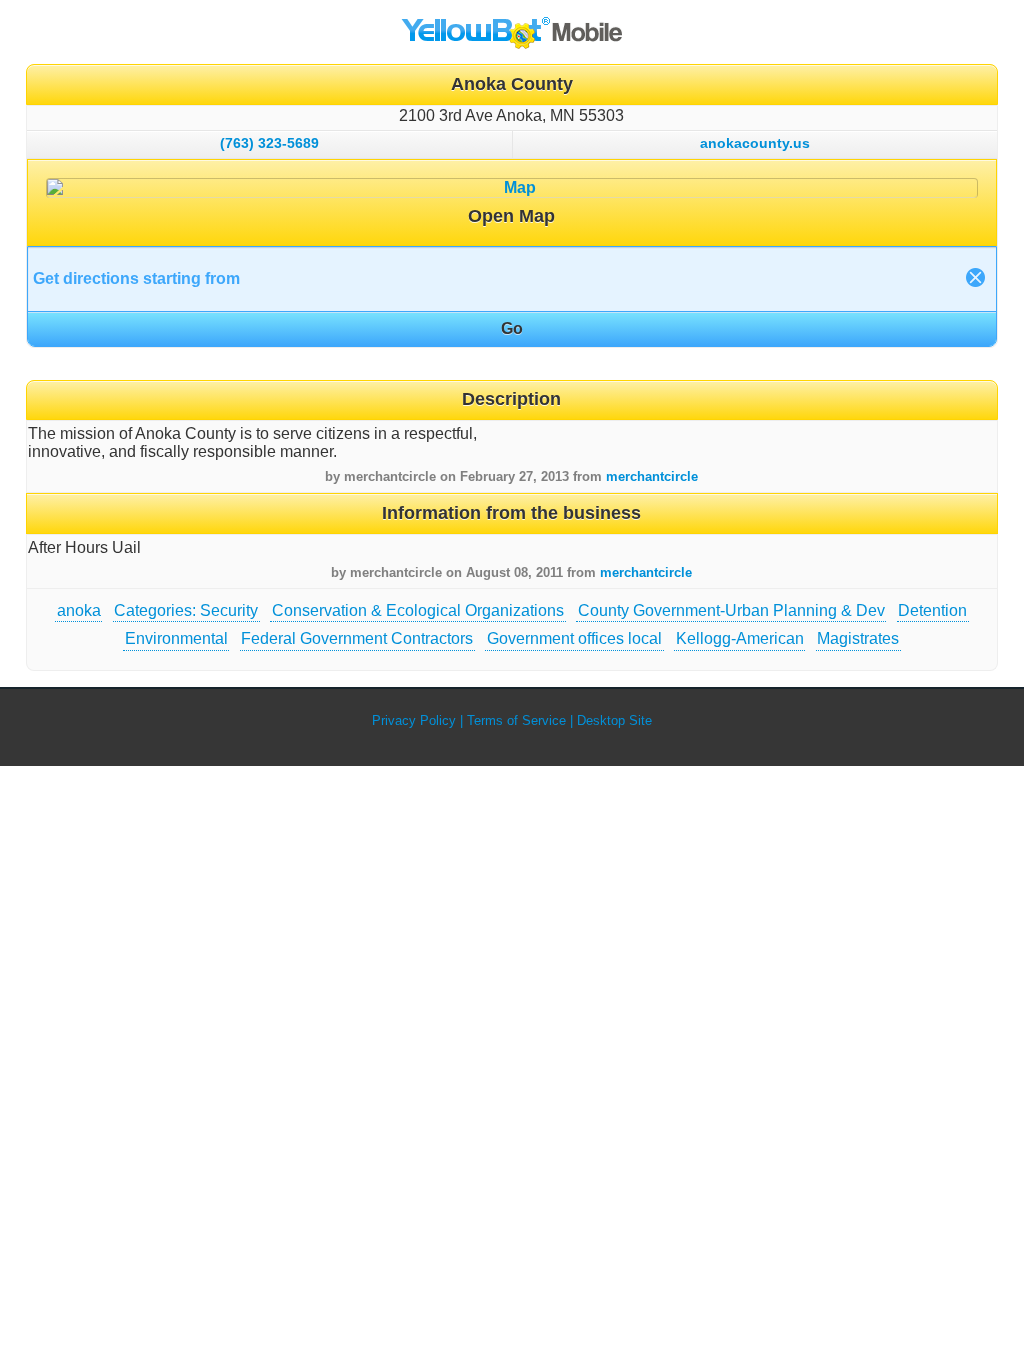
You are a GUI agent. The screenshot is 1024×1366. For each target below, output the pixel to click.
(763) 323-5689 (269, 143)
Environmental (176, 638)
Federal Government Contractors (357, 638)
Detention (932, 610)
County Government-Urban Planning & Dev (731, 610)
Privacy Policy (414, 720)
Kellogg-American (740, 638)
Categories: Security (186, 610)
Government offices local (574, 638)
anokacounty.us (755, 143)
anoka (79, 610)
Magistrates (858, 638)
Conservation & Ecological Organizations (418, 610)
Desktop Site (614, 720)
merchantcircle (652, 476)
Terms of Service (516, 720)
